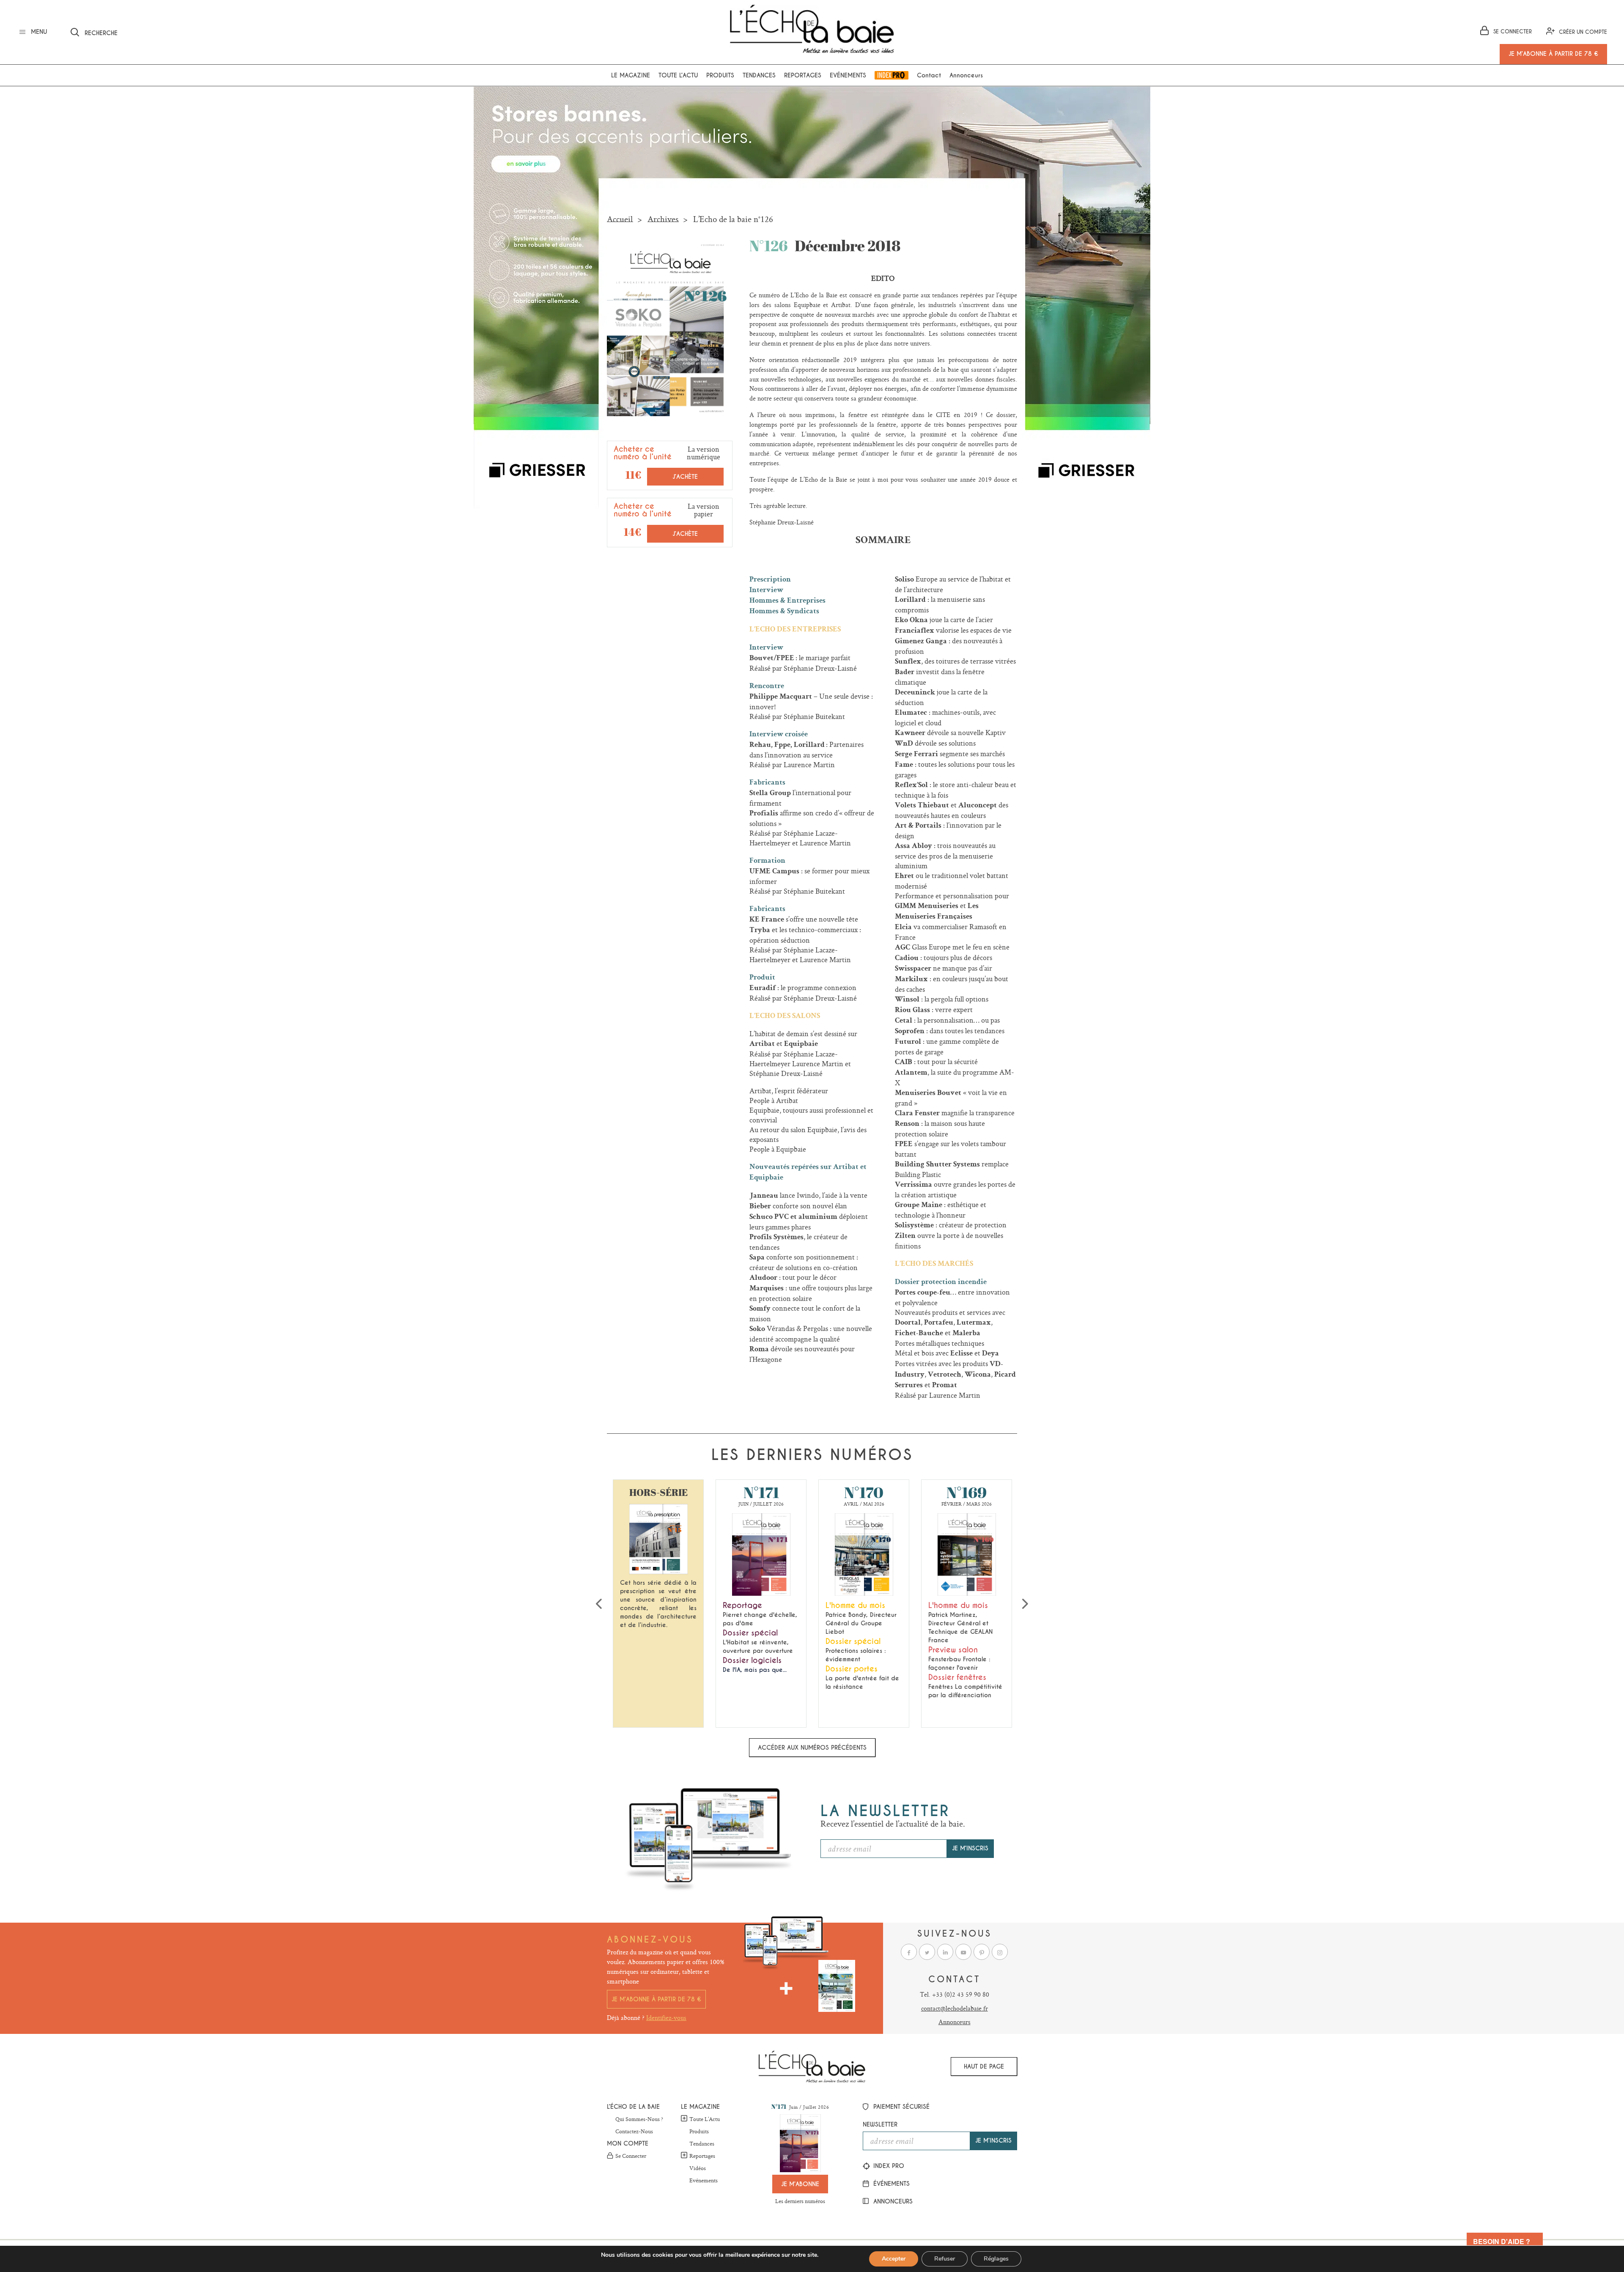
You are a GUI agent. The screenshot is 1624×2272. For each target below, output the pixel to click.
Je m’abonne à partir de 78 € (656, 1999)
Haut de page (984, 2066)
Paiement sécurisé (900, 2107)
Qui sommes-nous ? (639, 2119)
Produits (720, 75)
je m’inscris (970, 1848)
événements (890, 2184)
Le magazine (631, 75)
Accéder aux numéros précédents (812, 1748)
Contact (929, 75)
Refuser (945, 2259)
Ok (209, 31)
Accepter (894, 2259)
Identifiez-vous (666, 2018)
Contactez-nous (634, 2132)
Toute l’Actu (705, 2119)
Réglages (996, 2259)
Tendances (759, 75)
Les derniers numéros (800, 2201)
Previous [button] (599, 1604)
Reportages (803, 75)
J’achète (685, 477)
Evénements (848, 75)
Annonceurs (966, 75)
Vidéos (698, 2168)
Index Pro (892, 75)
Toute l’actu (678, 75)
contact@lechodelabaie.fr (955, 2008)
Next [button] (1025, 1604)
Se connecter (631, 2156)
